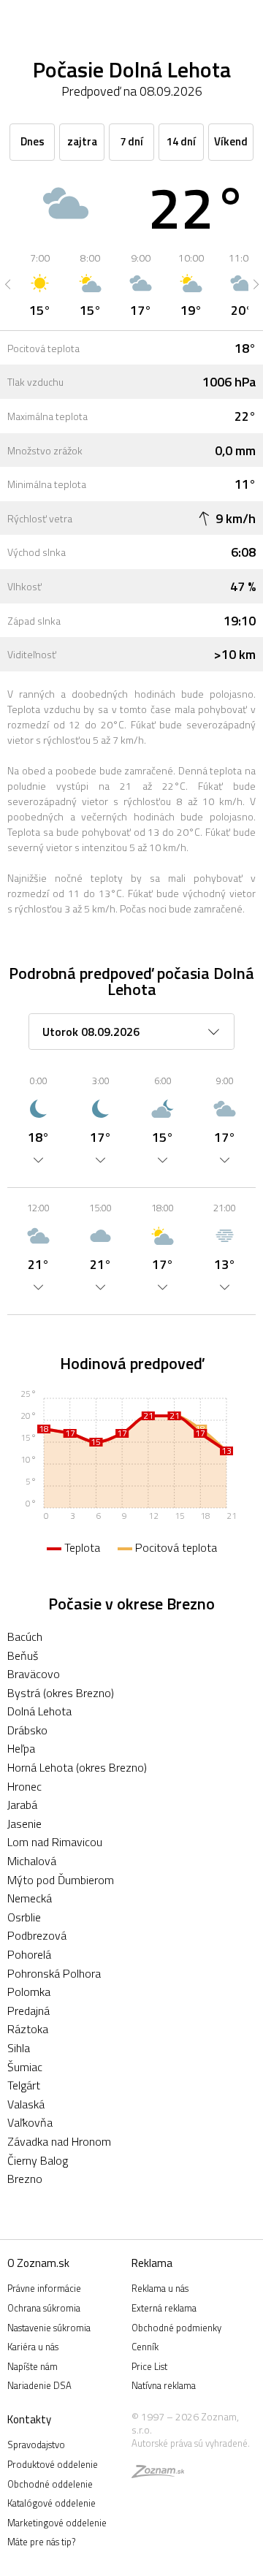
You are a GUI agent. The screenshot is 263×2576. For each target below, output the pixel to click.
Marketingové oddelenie (57, 2523)
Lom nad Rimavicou (55, 1842)
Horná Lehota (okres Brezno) (77, 1767)
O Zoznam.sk (38, 2263)
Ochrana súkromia (44, 2308)
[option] (40, 284)
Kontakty (29, 2419)
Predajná (28, 2011)
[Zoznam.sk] (158, 2474)
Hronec (24, 1786)
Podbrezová (37, 1935)
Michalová (32, 1861)
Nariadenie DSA (39, 2385)
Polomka (29, 1992)
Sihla (19, 2048)
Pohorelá (29, 1954)
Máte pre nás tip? (41, 2542)
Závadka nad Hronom (59, 2141)
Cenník (145, 2347)
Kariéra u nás (33, 2347)
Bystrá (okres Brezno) (61, 1693)
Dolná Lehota (39, 1711)
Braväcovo (34, 1674)
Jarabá (22, 1805)
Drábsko (27, 1730)
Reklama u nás (160, 2288)
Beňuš (23, 1655)
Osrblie (24, 1917)
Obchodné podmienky (176, 2328)
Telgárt (24, 2085)
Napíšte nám (33, 2366)
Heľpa (21, 1748)
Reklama (152, 2263)
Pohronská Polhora (54, 1973)
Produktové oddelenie (53, 2464)
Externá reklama (164, 2308)
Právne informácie (44, 2288)
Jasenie (24, 1824)
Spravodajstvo (36, 2444)
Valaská (26, 2104)
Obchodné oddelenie (50, 2484)
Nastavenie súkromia (49, 2328)
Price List (149, 2366)
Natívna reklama (164, 2385)
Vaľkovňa (30, 2122)
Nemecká (30, 1898)
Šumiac (25, 2067)
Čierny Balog (38, 2160)
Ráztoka (28, 2029)
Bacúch (25, 1636)
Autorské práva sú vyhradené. (191, 2443)
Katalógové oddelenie (52, 2503)
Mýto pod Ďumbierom (61, 1880)
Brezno (25, 2179)
